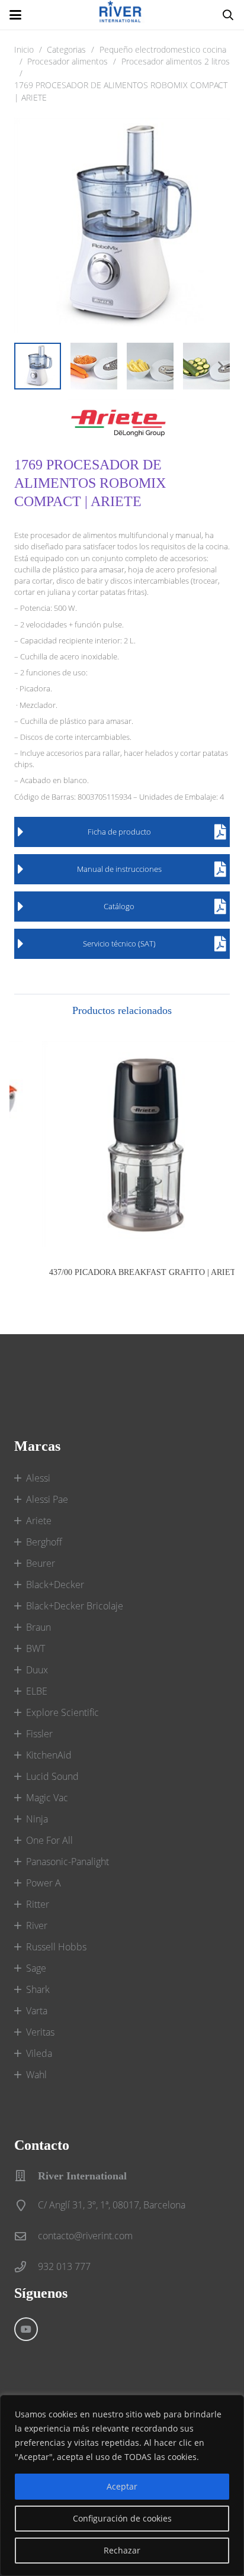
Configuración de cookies (122, 2518)
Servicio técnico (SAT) (119, 944)
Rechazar (122, 2550)
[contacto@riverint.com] (26, 2236)
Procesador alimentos (68, 61)
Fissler (39, 1734)
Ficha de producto (119, 832)
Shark (38, 1989)
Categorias (66, 49)
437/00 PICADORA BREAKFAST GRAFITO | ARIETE (122, 1272)
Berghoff (44, 1542)
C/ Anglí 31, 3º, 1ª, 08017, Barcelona (112, 2205)
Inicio (24, 49)
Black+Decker (55, 1585)
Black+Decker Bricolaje (75, 1606)
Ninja (37, 1819)
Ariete (39, 1521)
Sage (36, 1968)
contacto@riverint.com (85, 2236)
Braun (38, 1627)
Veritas (40, 2032)
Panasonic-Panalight (68, 1862)
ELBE (37, 1691)
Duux (37, 1670)
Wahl (36, 2075)
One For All (49, 1840)
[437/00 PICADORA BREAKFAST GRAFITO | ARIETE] (122, 1144)
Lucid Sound (52, 1776)
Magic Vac (47, 1798)
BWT (36, 1648)
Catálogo (119, 906)
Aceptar (122, 2486)
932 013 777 (64, 2266)
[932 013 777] (26, 2267)
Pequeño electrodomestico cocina (163, 49)
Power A (44, 1883)
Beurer (41, 1563)
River (37, 1925)
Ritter (38, 1904)
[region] (122, 2485)
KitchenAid (49, 1755)
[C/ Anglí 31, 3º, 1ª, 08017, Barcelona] (26, 2205)
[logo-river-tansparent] (122, 15)
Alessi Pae (47, 1499)
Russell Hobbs (56, 1947)
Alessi (38, 1478)
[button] (15, 15)
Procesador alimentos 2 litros (176, 61)
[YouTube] (26, 2329)
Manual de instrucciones (119, 869)
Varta (37, 2011)
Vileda (39, 2053)
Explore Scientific (62, 1712)
